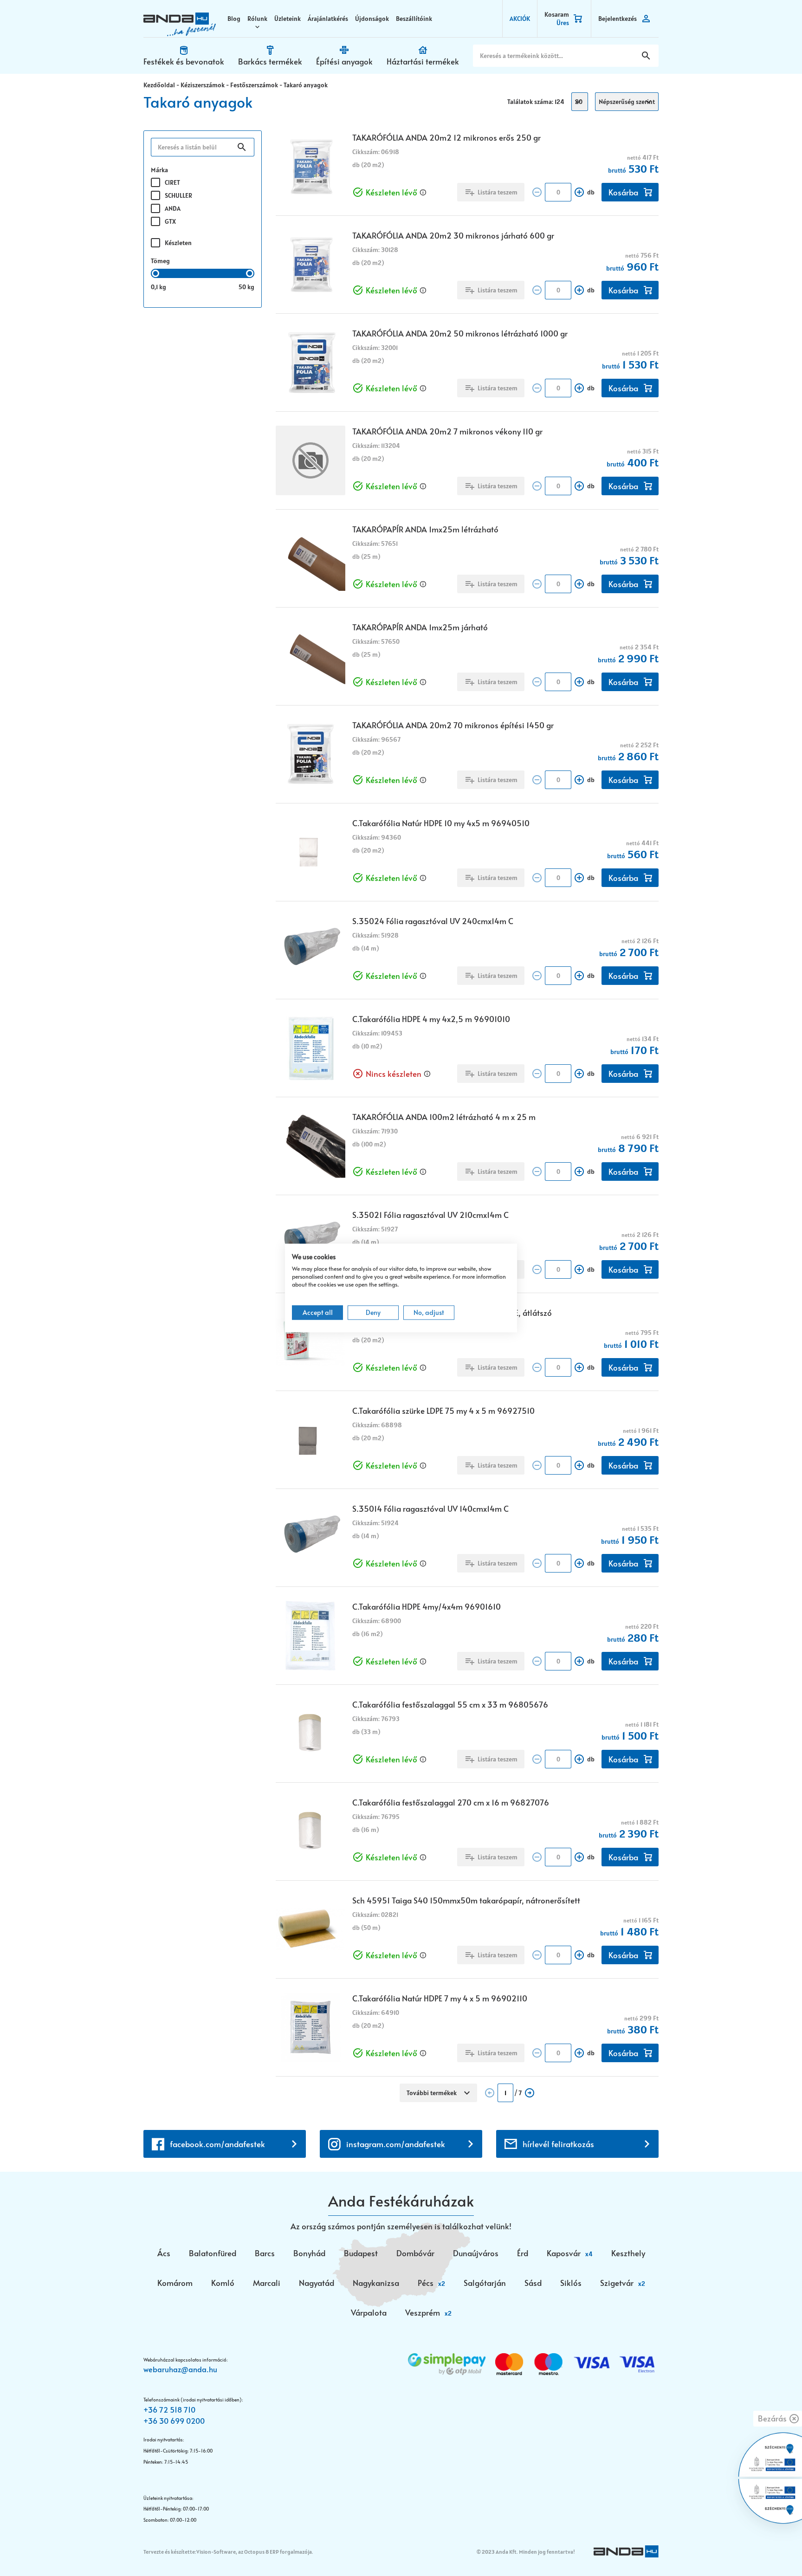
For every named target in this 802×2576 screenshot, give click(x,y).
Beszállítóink (414, 19)
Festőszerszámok (254, 85)
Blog (234, 19)
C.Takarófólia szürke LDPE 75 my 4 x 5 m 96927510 (443, 1411)
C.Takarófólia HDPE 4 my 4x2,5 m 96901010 (431, 1019)
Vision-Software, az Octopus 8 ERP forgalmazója (254, 2552)
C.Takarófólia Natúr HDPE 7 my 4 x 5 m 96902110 (440, 1998)
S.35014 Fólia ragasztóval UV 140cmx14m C (430, 1508)
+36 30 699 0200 (174, 2421)
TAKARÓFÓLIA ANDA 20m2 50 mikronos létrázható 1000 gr (460, 333)
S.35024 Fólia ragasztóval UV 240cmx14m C (433, 921)
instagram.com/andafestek (396, 2144)
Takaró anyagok (306, 85)
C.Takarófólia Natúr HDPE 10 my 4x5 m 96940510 (441, 823)
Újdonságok (372, 19)
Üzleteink (288, 19)
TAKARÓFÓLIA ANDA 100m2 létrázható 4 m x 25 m (444, 1117)
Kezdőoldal (159, 85)
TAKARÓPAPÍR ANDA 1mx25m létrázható (425, 529)
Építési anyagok (344, 61)
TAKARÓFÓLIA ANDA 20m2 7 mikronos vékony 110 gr (447, 431)
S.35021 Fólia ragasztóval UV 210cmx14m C (430, 1215)
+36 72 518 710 (169, 2409)
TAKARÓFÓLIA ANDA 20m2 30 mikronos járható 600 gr (453, 235)
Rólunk (257, 19)
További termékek (432, 2093)
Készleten (178, 243)
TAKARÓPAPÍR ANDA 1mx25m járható (420, 627)
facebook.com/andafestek (217, 2144)
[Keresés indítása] (646, 56)
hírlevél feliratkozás (558, 2144)
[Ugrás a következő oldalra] (530, 2093)
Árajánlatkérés (328, 19)
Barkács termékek (270, 61)
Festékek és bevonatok (184, 61)
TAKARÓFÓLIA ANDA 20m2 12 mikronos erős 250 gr (446, 137)
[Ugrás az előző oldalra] (490, 2093)
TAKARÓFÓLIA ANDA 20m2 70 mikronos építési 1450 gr (453, 725)
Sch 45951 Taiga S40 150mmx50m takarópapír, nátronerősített (466, 1900)
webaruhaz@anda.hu (180, 2369)
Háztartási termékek (423, 61)
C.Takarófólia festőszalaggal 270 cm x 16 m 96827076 (451, 1802)
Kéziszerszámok (203, 85)
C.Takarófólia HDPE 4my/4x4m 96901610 (427, 1606)
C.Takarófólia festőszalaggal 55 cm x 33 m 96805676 (450, 1704)
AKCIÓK (520, 19)
